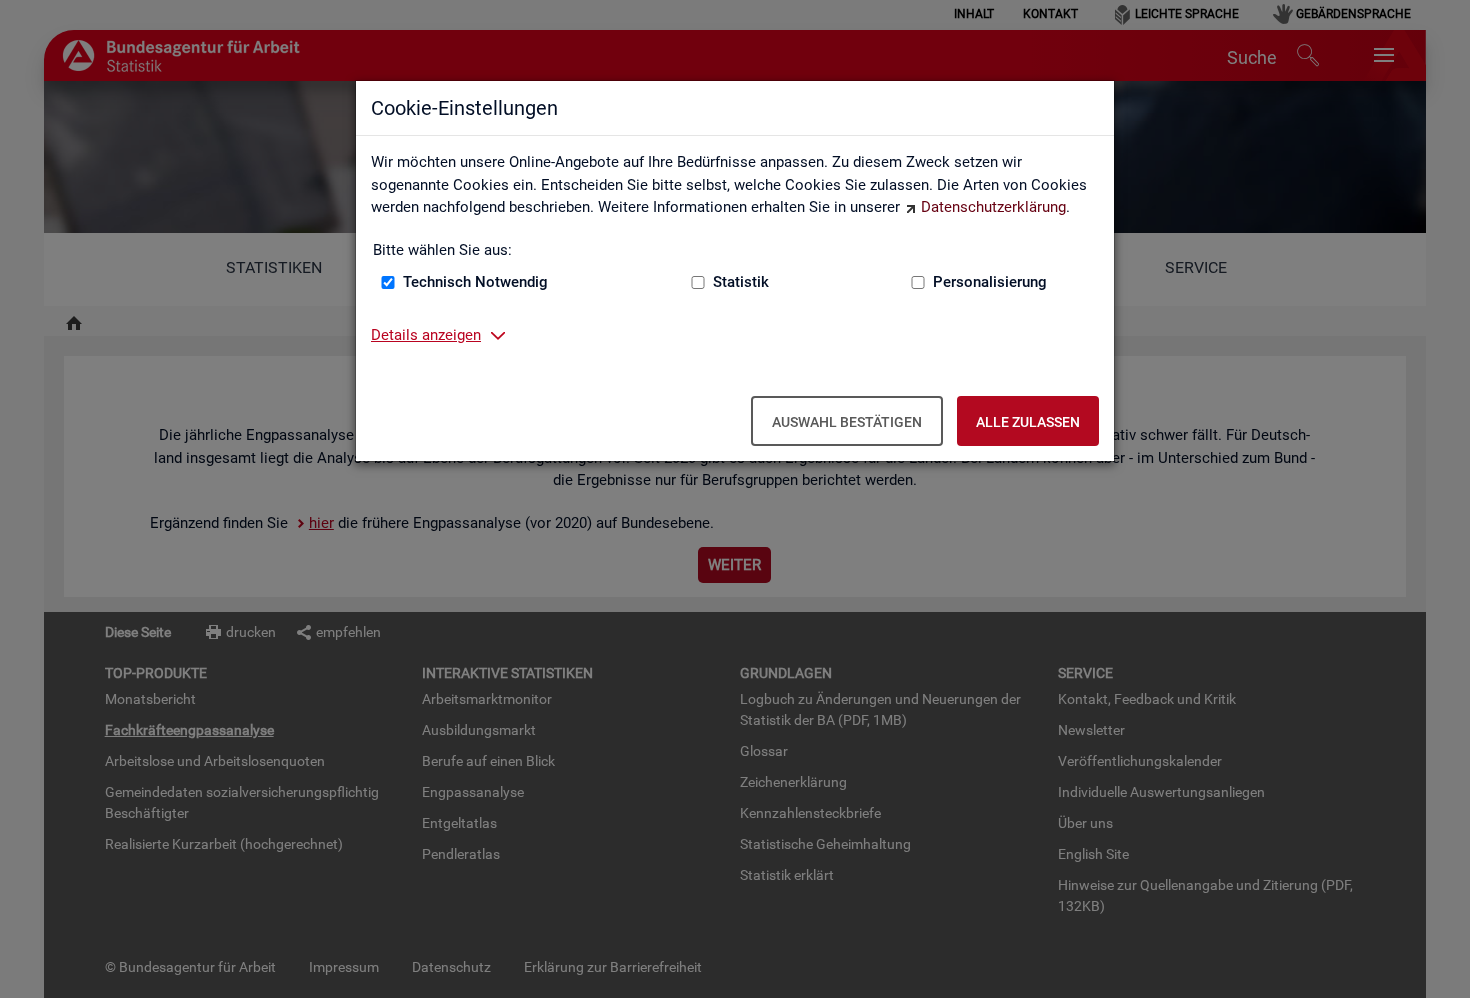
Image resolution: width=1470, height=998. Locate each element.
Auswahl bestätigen (847, 422)
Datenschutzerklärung (993, 207)
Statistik (741, 282)
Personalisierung (990, 282)
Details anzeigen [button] (426, 335)
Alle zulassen (1028, 422)
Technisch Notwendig (475, 282)
